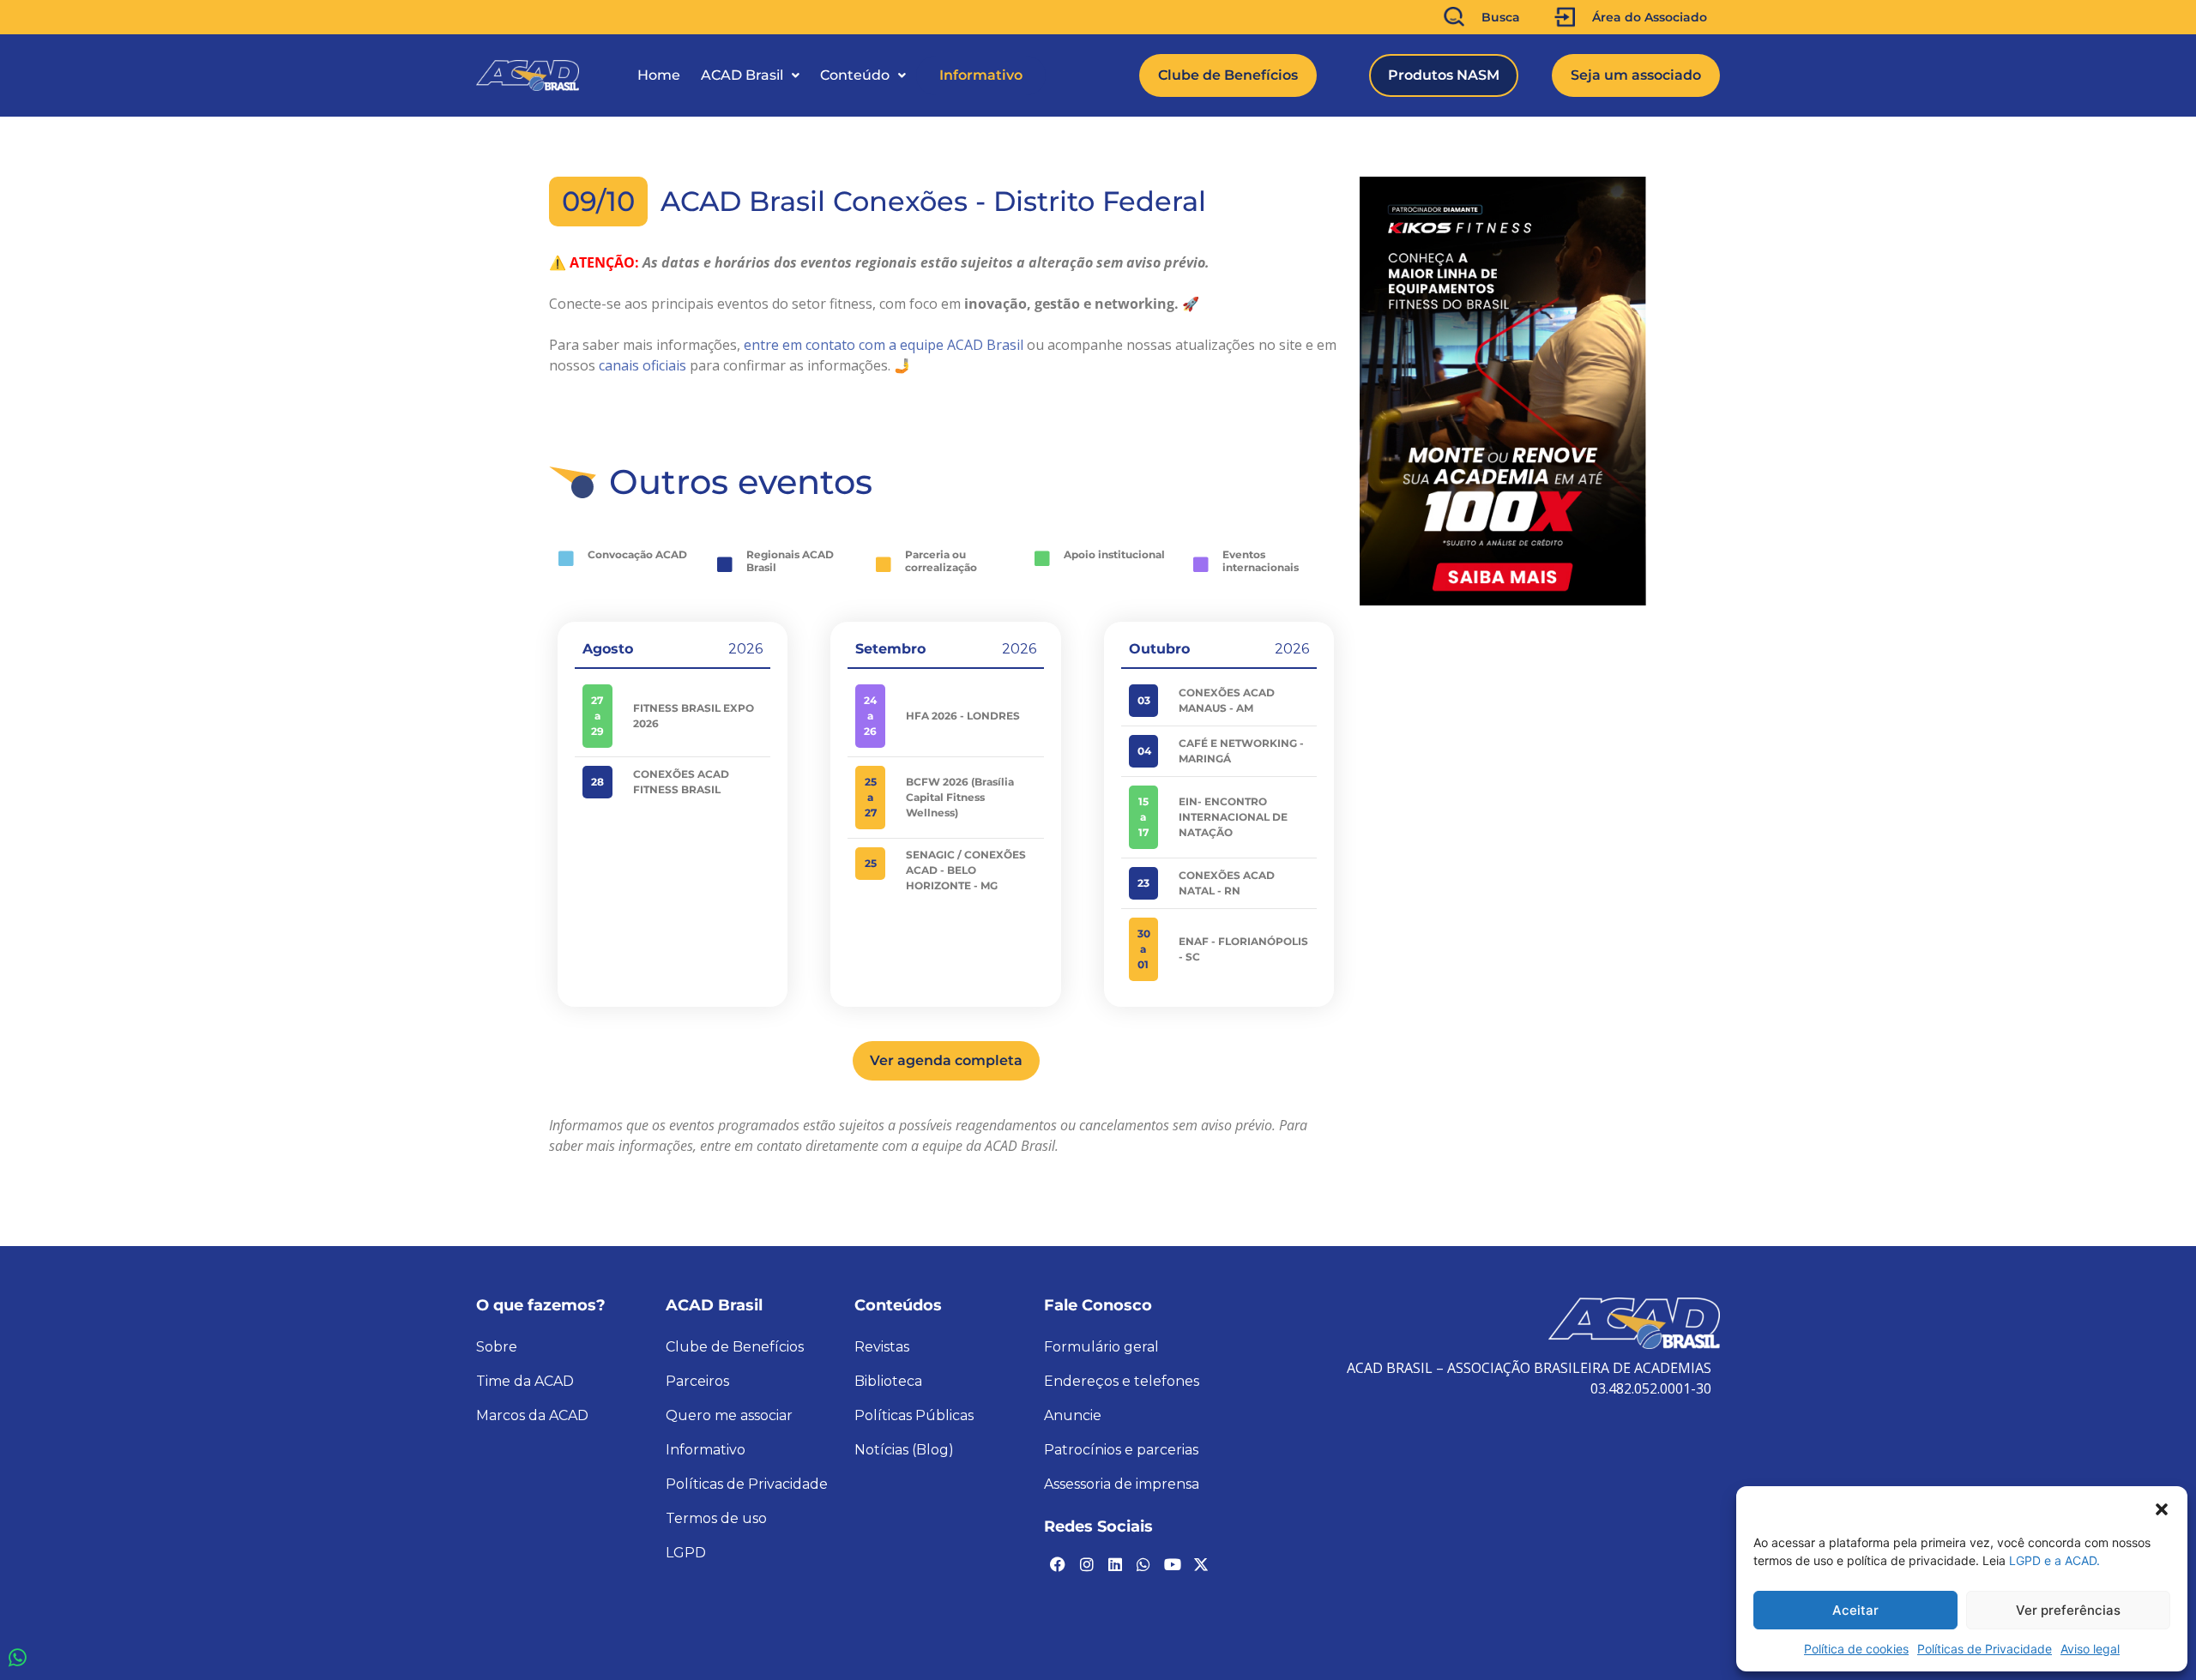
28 (597, 782)
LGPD (686, 1553)
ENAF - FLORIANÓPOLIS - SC (1243, 949)
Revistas (882, 1347)
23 (1143, 883)
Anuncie (1073, 1415)
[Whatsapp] (1143, 1564)
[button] (2162, 1508)
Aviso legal (2090, 1649)
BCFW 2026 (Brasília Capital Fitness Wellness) (960, 797)
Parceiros (697, 1381)
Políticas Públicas (914, 1415)
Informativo (981, 75)
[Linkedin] (1115, 1564)
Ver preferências (2068, 1610)
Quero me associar (729, 1415)
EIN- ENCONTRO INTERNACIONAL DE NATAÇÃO (1233, 817)
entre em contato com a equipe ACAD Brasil (884, 345)
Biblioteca (888, 1381)
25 (871, 863)
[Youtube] (1173, 1564)
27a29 (597, 716)
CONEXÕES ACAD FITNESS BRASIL (681, 782)
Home (659, 75)
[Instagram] (1086, 1564)
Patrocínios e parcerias (1121, 1450)
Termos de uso (716, 1518)
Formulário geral (1101, 1347)
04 (1144, 751)
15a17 (1143, 817)
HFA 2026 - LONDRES (963, 716)
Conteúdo (855, 75)
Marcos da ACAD (532, 1415)
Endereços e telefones (1122, 1381)
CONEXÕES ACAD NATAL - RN (1227, 883)
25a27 (871, 797)
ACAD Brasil (742, 75)
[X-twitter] (1201, 1564)
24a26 (870, 716)
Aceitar (1855, 1610)
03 (1144, 700)
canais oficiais (643, 365)
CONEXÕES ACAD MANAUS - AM (1227, 700)
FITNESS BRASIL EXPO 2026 (694, 716)
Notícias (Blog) (904, 1450)
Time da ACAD (525, 1381)
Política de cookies (1856, 1649)
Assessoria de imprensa (1122, 1484)
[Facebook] (1058, 1564)
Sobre (497, 1347)
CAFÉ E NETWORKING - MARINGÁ (1241, 751)
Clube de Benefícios (735, 1347)
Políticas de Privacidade (1985, 1649)
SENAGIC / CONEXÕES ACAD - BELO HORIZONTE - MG (966, 870)
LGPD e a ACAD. (2054, 1560)
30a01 (1144, 949)
